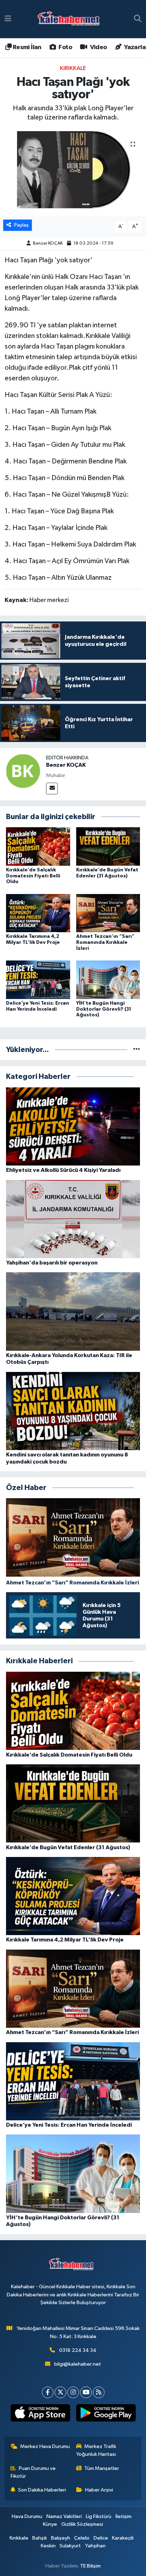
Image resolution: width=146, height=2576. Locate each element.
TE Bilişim (90, 2566)
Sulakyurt (70, 2546)
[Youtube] (86, 2392)
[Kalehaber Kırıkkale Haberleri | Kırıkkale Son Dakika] (71, 19)
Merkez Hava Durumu (45, 2446)
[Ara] (138, 19)
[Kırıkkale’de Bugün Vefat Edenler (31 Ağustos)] (108, 846)
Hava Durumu (27, 2516)
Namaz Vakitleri (64, 2516)
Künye (50, 2524)
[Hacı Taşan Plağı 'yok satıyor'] (73, 174)
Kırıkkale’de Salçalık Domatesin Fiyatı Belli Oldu (33, 876)
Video (98, 47)
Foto (65, 47)
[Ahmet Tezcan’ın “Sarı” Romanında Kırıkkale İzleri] (108, 913)
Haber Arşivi (99, 2490)
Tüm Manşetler (102, 2468)
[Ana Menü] (8, 19)
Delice (101, 2538)
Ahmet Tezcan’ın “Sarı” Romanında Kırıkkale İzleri (105, 942)
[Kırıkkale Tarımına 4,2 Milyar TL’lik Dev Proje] (38, 913)
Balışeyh (61, 2538)
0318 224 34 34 (78, 2350)
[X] (60, 2392)
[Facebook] (48, 2392)
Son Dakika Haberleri (42, 2490)
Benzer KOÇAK (48, 243)
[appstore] (40, 2414)
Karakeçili (123, 2538)
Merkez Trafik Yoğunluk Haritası (96, 2450)
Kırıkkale (73, 68)
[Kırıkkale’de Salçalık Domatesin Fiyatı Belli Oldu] (38, 846)
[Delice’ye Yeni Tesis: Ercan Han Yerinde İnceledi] (38, 979)
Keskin (48, 2546)
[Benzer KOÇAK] (23, 771)
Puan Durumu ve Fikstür (33, 2472)
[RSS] (99, 2392)
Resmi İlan (26, 47)
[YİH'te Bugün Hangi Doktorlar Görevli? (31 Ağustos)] (108, 979)
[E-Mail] (52, 788)
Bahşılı (40, 2538)
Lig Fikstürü (99, 2516)
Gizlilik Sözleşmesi (82, 2524)
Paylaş (21, 225)
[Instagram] (73, 2392)
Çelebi (82, 2538)
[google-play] (106, 2414)
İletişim (123, 2516)
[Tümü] (137, 1050)
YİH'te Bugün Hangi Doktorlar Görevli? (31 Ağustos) (104, 1009)
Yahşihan (95, 2546)
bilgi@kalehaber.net (78, 2364)
